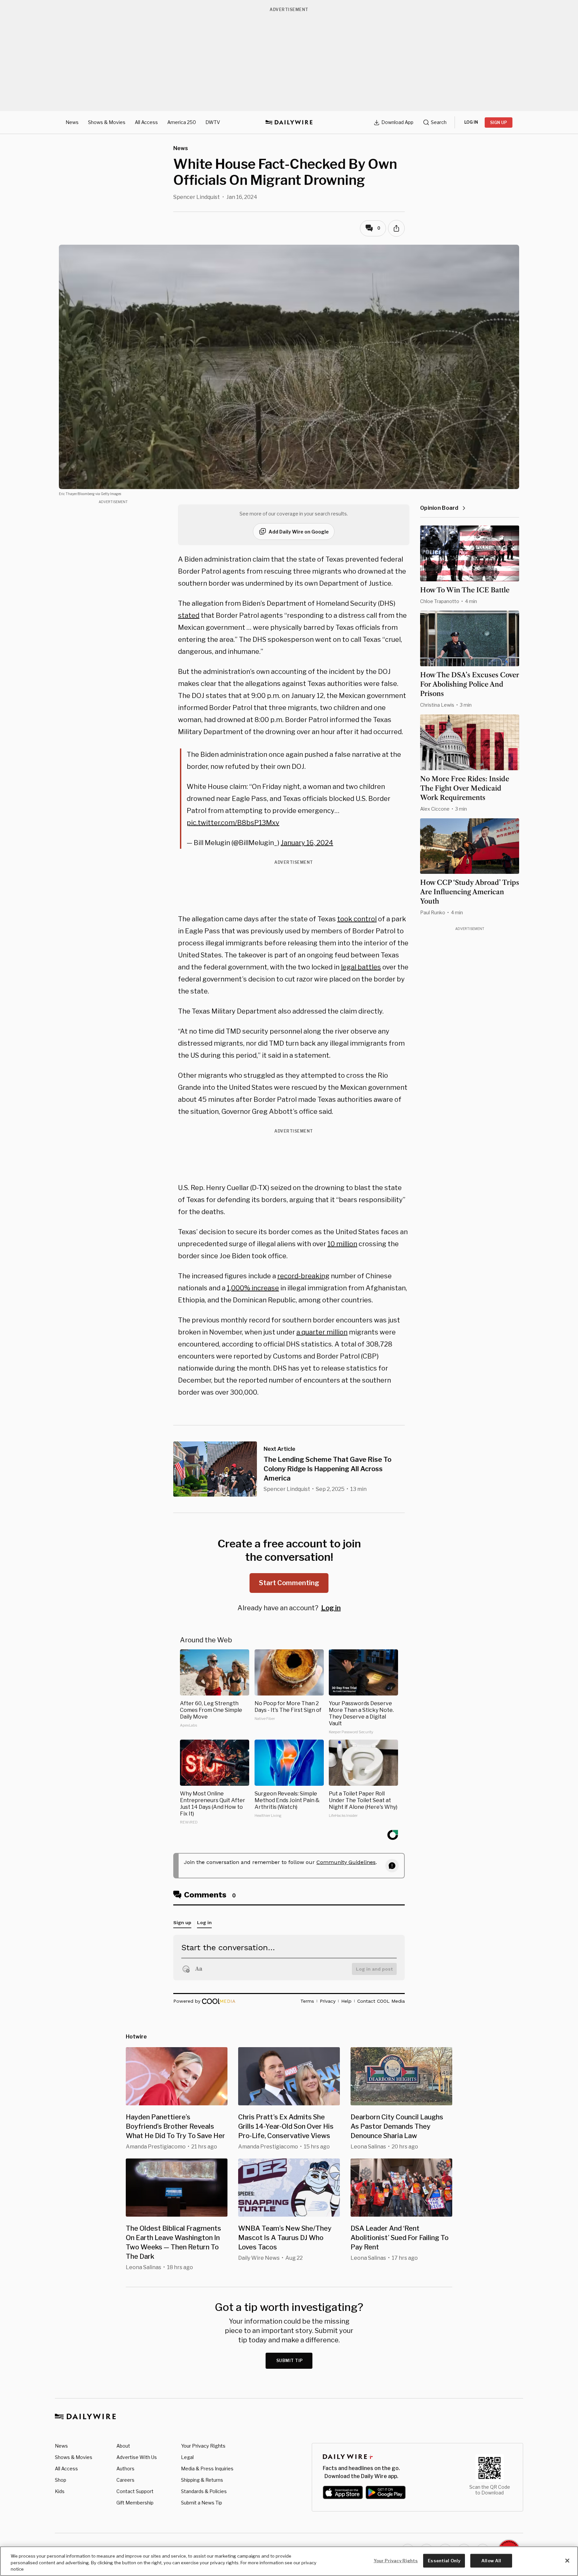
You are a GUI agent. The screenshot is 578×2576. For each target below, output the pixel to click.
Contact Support (135, 2491)
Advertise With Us (137, 2457)
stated (189, 615)
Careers (125, 2480)
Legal (187, 2457)
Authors (125, 2469)
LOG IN (471, 122)
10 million (342, 1244)
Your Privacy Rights (203, 2446)
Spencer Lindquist (197, 197)
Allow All (491, 2560)
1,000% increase (253, 1288)
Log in (331, 1608)
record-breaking (303, 1276)
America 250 (182, 122)
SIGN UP (499, 123)
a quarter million (322, 1332)
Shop (61, 2480)
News (72, 122)
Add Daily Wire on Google (299, 532)
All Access (146, 122)
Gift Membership (135, 2503)
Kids (60, 2491)
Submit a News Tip (202, 2503)
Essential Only (444, 2560)
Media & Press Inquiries (207, 2469)
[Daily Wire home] (289, 122)
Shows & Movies (107, 122)
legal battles (361, 967)
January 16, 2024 (307, 843)
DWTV (213, 122)
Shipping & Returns (202, 2480)
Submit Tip (290, 2361)
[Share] (396, 228)
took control (357, 919)
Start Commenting (289, 1583)
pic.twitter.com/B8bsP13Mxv (233, 823)
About (123, 2446)
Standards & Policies (204, 2491)
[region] (289, 2561)
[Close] (567, 2561)
